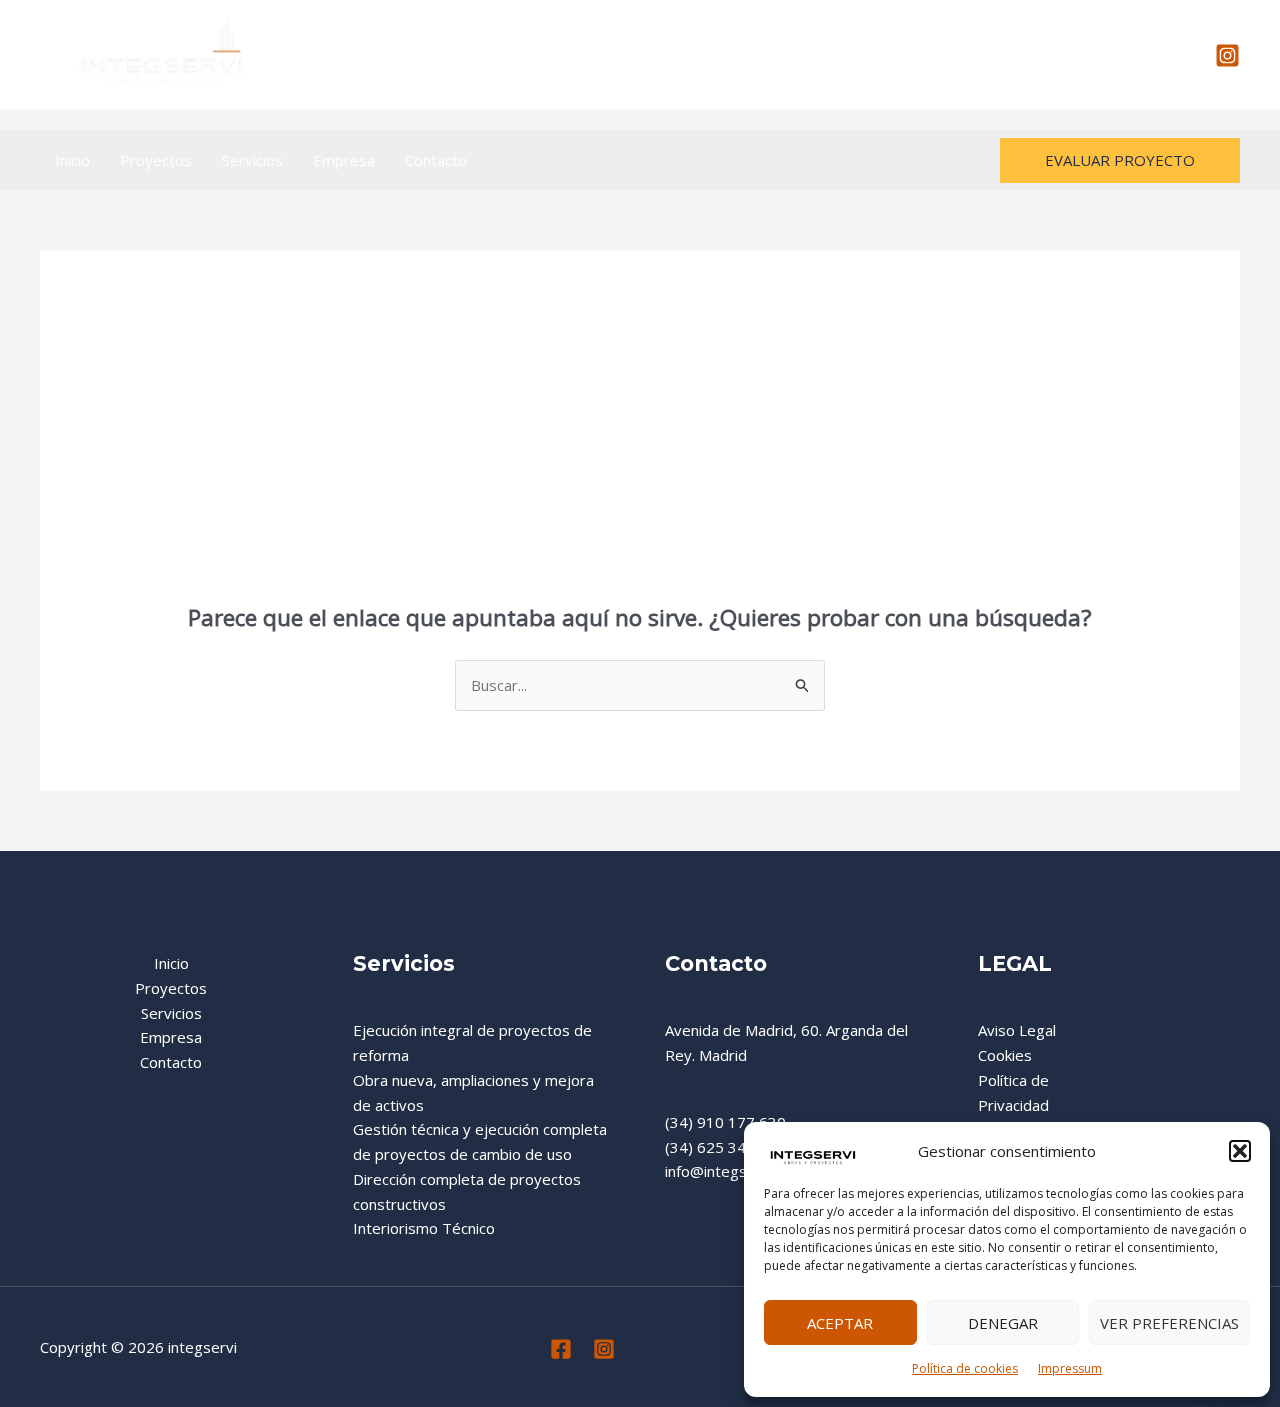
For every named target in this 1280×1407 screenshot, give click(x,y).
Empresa (344, 160)
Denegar (1003, 1323)
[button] (1240, 1151)
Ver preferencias (1169, 1323)
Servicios (252, 160)
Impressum (1070, 1368)
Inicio (72, 160)
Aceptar (840, 1323)
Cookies (1005, 1055)
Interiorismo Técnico (424, 1228)
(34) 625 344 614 (725, 1147)
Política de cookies (965, 1368)
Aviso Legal (1017, 1030)
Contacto (436, 160)
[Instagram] (1227, 55)
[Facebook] (561, 1349)
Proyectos (156, 160)
